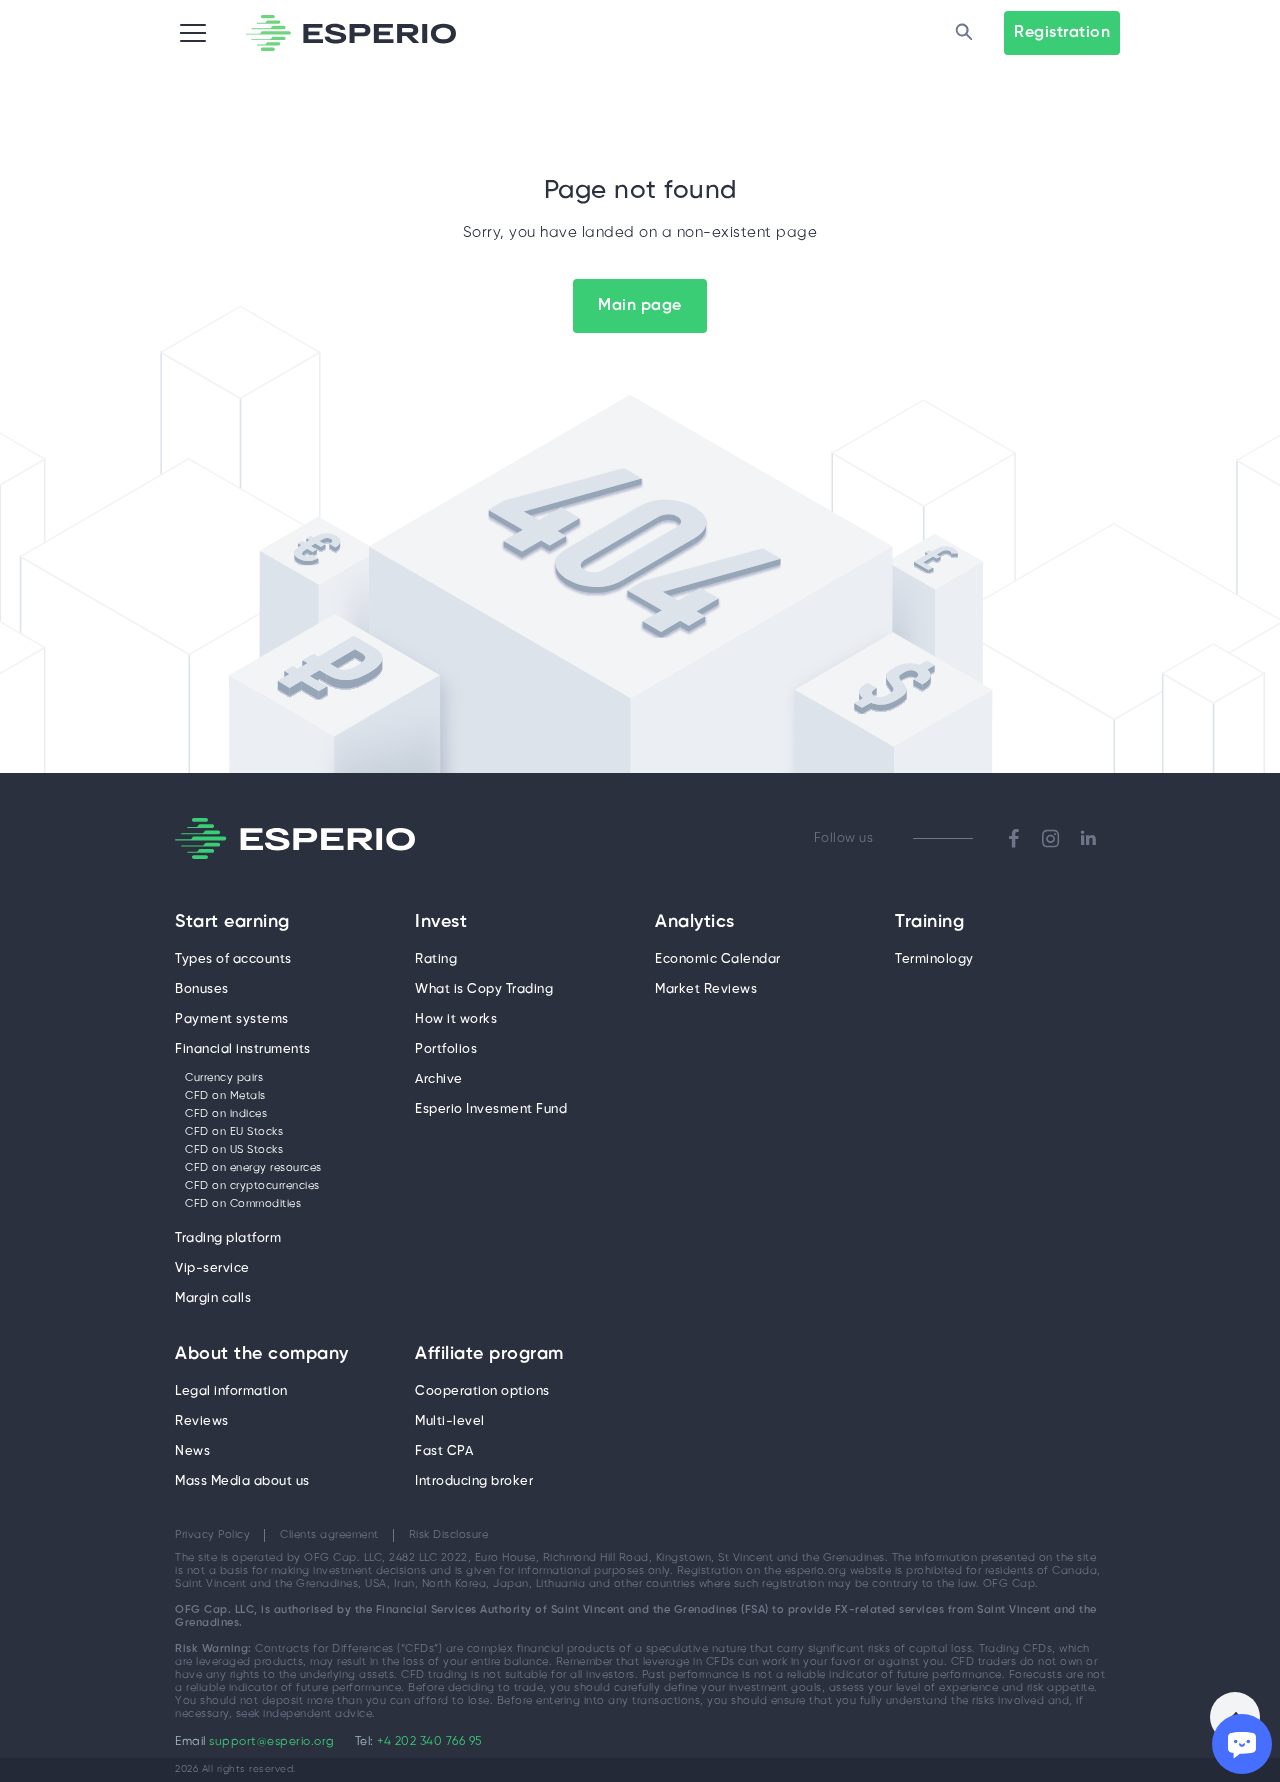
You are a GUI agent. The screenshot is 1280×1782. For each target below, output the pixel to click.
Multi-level (450, 1421)
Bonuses (202, 989)
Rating (436, 959)
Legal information (231, 1391)
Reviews (202, 1421)
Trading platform (228, 1238)
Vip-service (212, 1268)
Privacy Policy (212, 1535)
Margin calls (213, 1298)
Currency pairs (224, 1078)
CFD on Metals (225, 1096)
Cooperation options (482, 1391)
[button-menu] (193, 33)
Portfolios (446, 1049)
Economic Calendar (718, 959)
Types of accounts (233, 959)
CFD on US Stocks (234, 1150)
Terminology (934, 959)
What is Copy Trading (484, 989)
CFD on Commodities (243, 1204)
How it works (456, 1019)
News (192, 1451)
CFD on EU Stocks (234, 1132)
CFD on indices (226, 1114)
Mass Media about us (242, 1481)
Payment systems (232, 1019)
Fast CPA (444, 1451)
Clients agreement (329, 1535)
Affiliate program (489, 1355)
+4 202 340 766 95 (429, 1741)
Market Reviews (706, 989)
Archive (439, 1079)
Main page (640, 305)
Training (929, 923)
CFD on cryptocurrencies (252, 1186)
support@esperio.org (272, 1741)
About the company (262, 1355)
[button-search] (964, 33)
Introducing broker (474, 1481)
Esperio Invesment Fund (491, 1109)
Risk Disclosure (449, 1535)
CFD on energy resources (253, 1168)
